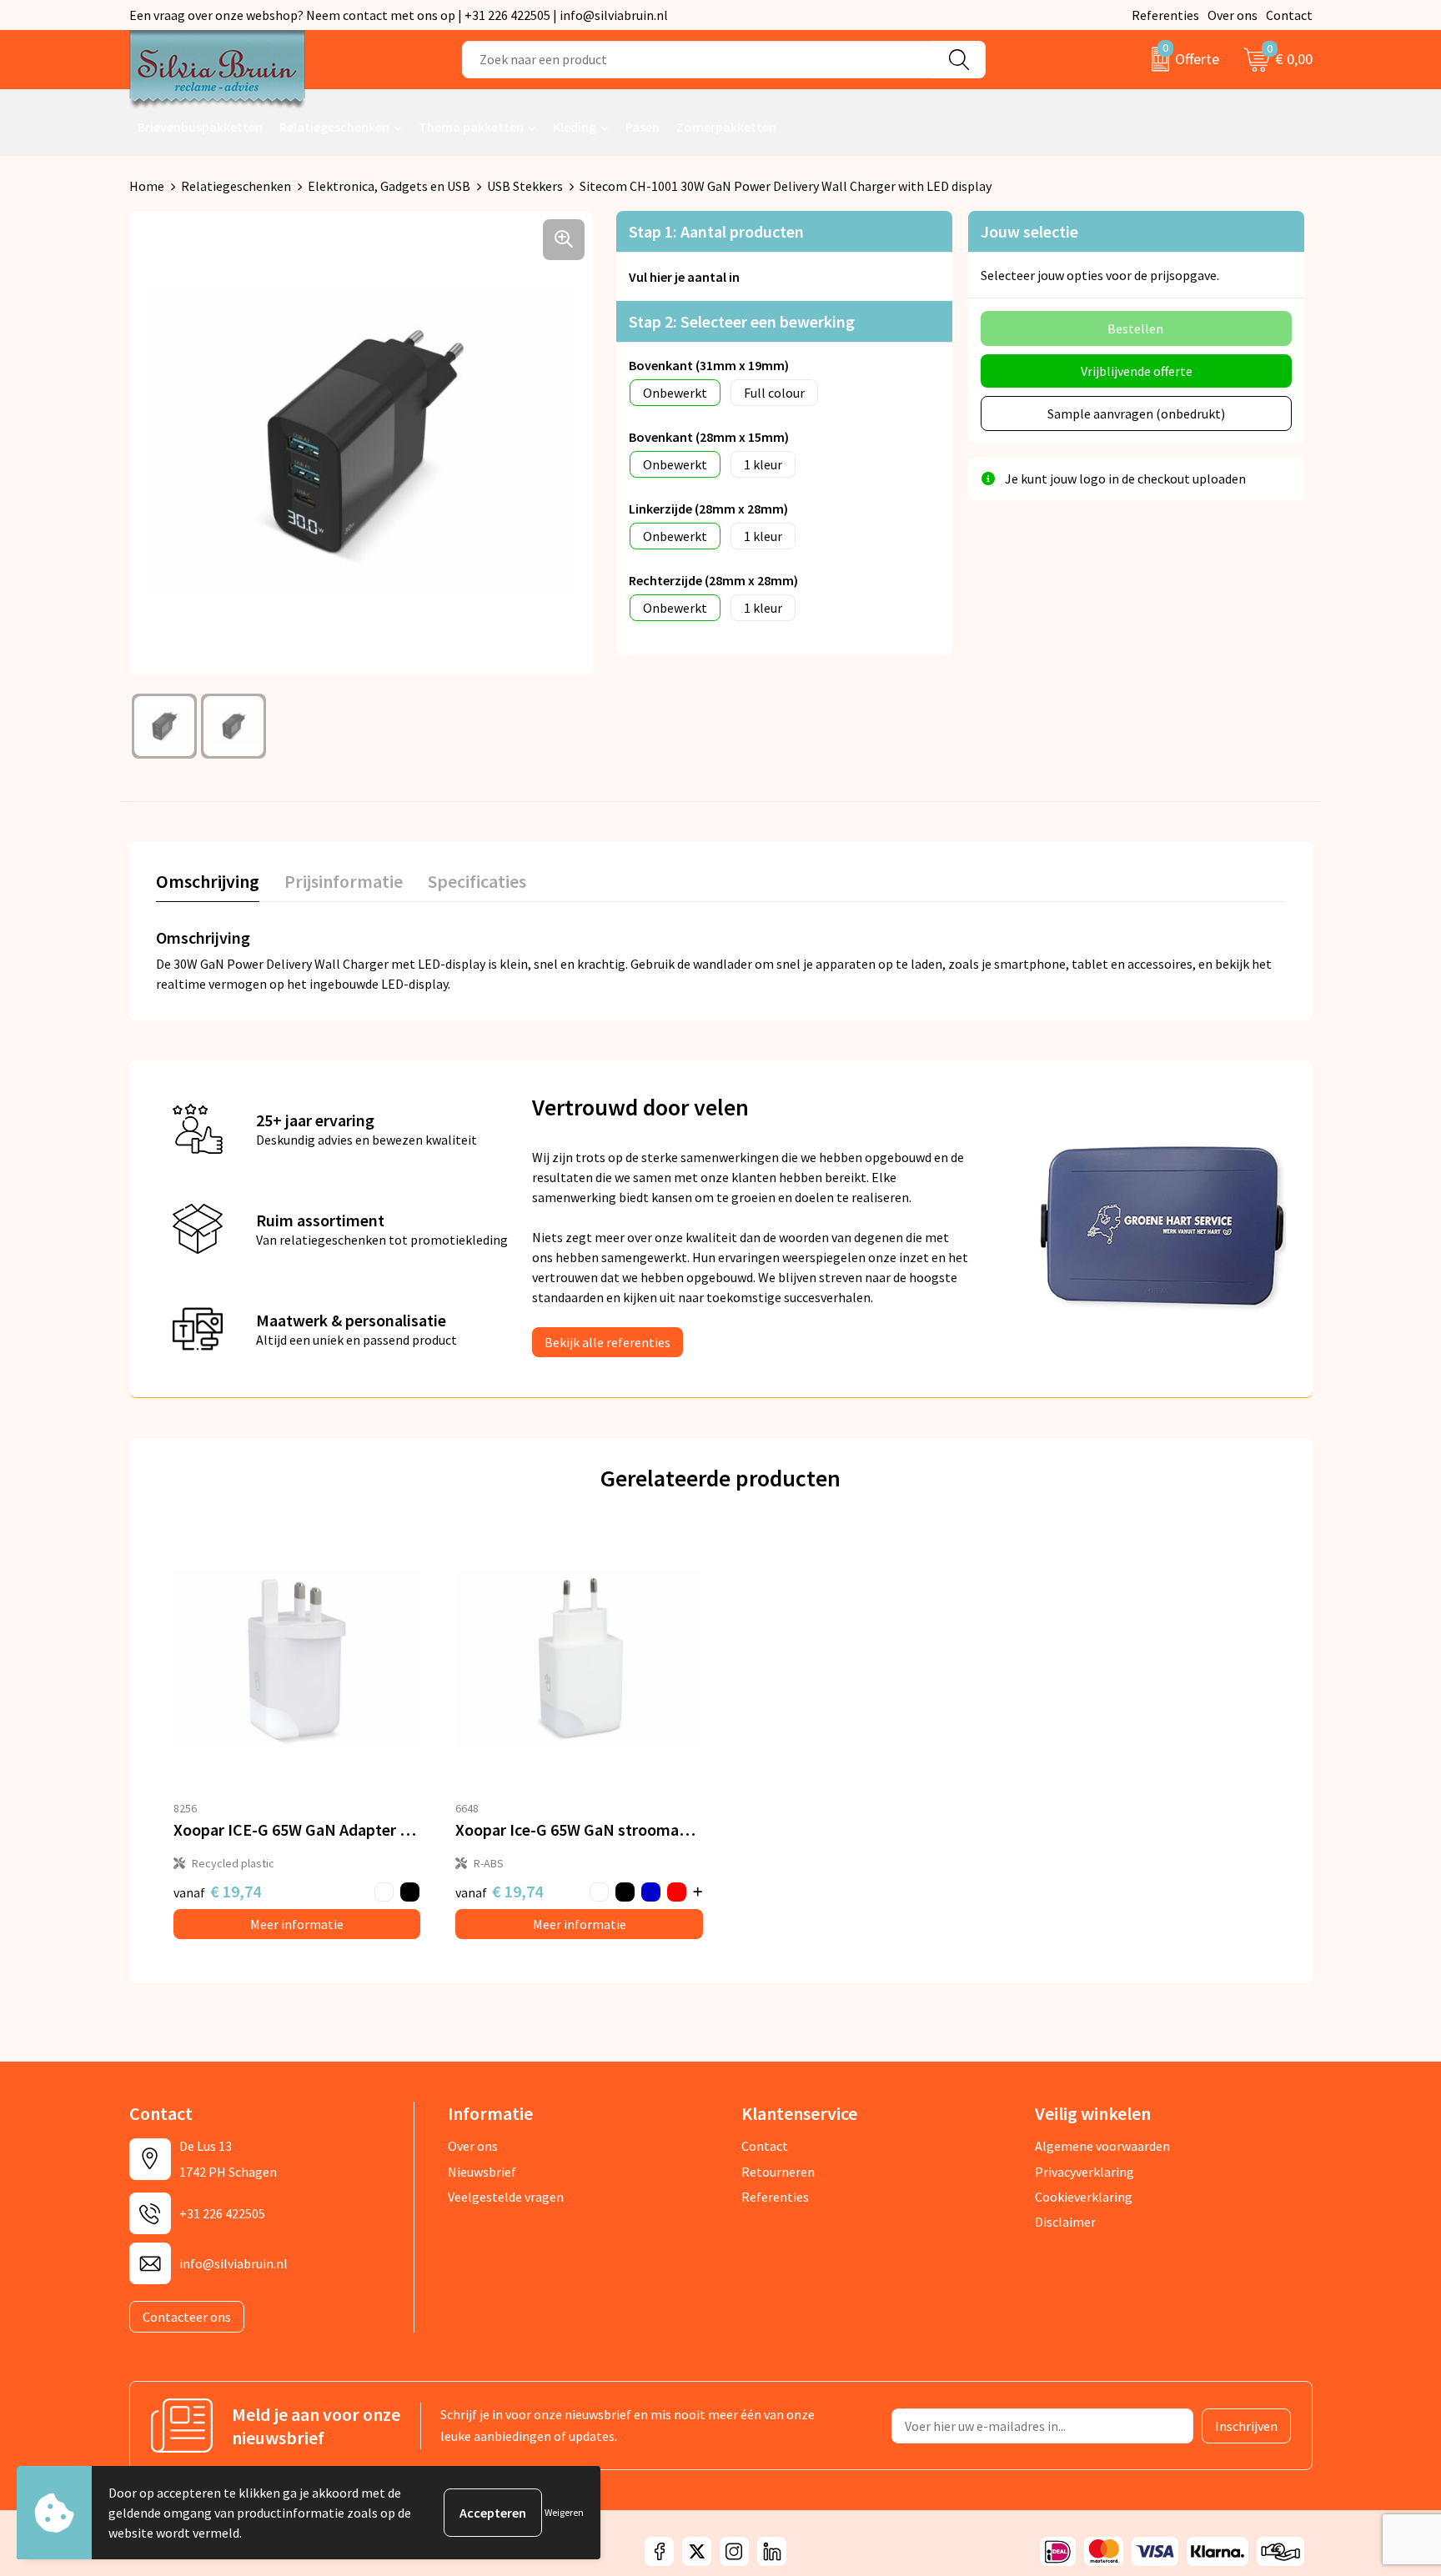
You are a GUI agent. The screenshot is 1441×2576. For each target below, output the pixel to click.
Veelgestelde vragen (506, 2197)
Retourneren (778, 2172)
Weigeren (564, 2512)
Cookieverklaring (1084, 2197)
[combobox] (697, 60)
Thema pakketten (471, 127)
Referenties (1165, 15)
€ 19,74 (217, 1891)
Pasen (643, 127)
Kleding (575, 127)
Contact (1289, 15)
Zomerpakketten (726, 127)
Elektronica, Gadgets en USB (389, 186)
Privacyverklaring (1085, 2172)
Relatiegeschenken (334, 127)
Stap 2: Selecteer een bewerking (742, 321)
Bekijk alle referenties (608, 1342)
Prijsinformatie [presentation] (344, 881)
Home (147, 186)
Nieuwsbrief (482, 2172)
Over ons (1233, 15)
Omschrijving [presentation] (208, 881)
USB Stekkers (525, 186)
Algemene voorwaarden (1102, 2146)
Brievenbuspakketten (200, 127)
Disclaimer (1065, 2222)
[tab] (208, 885)
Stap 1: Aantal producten (716, 231)
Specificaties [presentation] (477, 881)
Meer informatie (297, 1924)
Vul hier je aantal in (684, 277)
